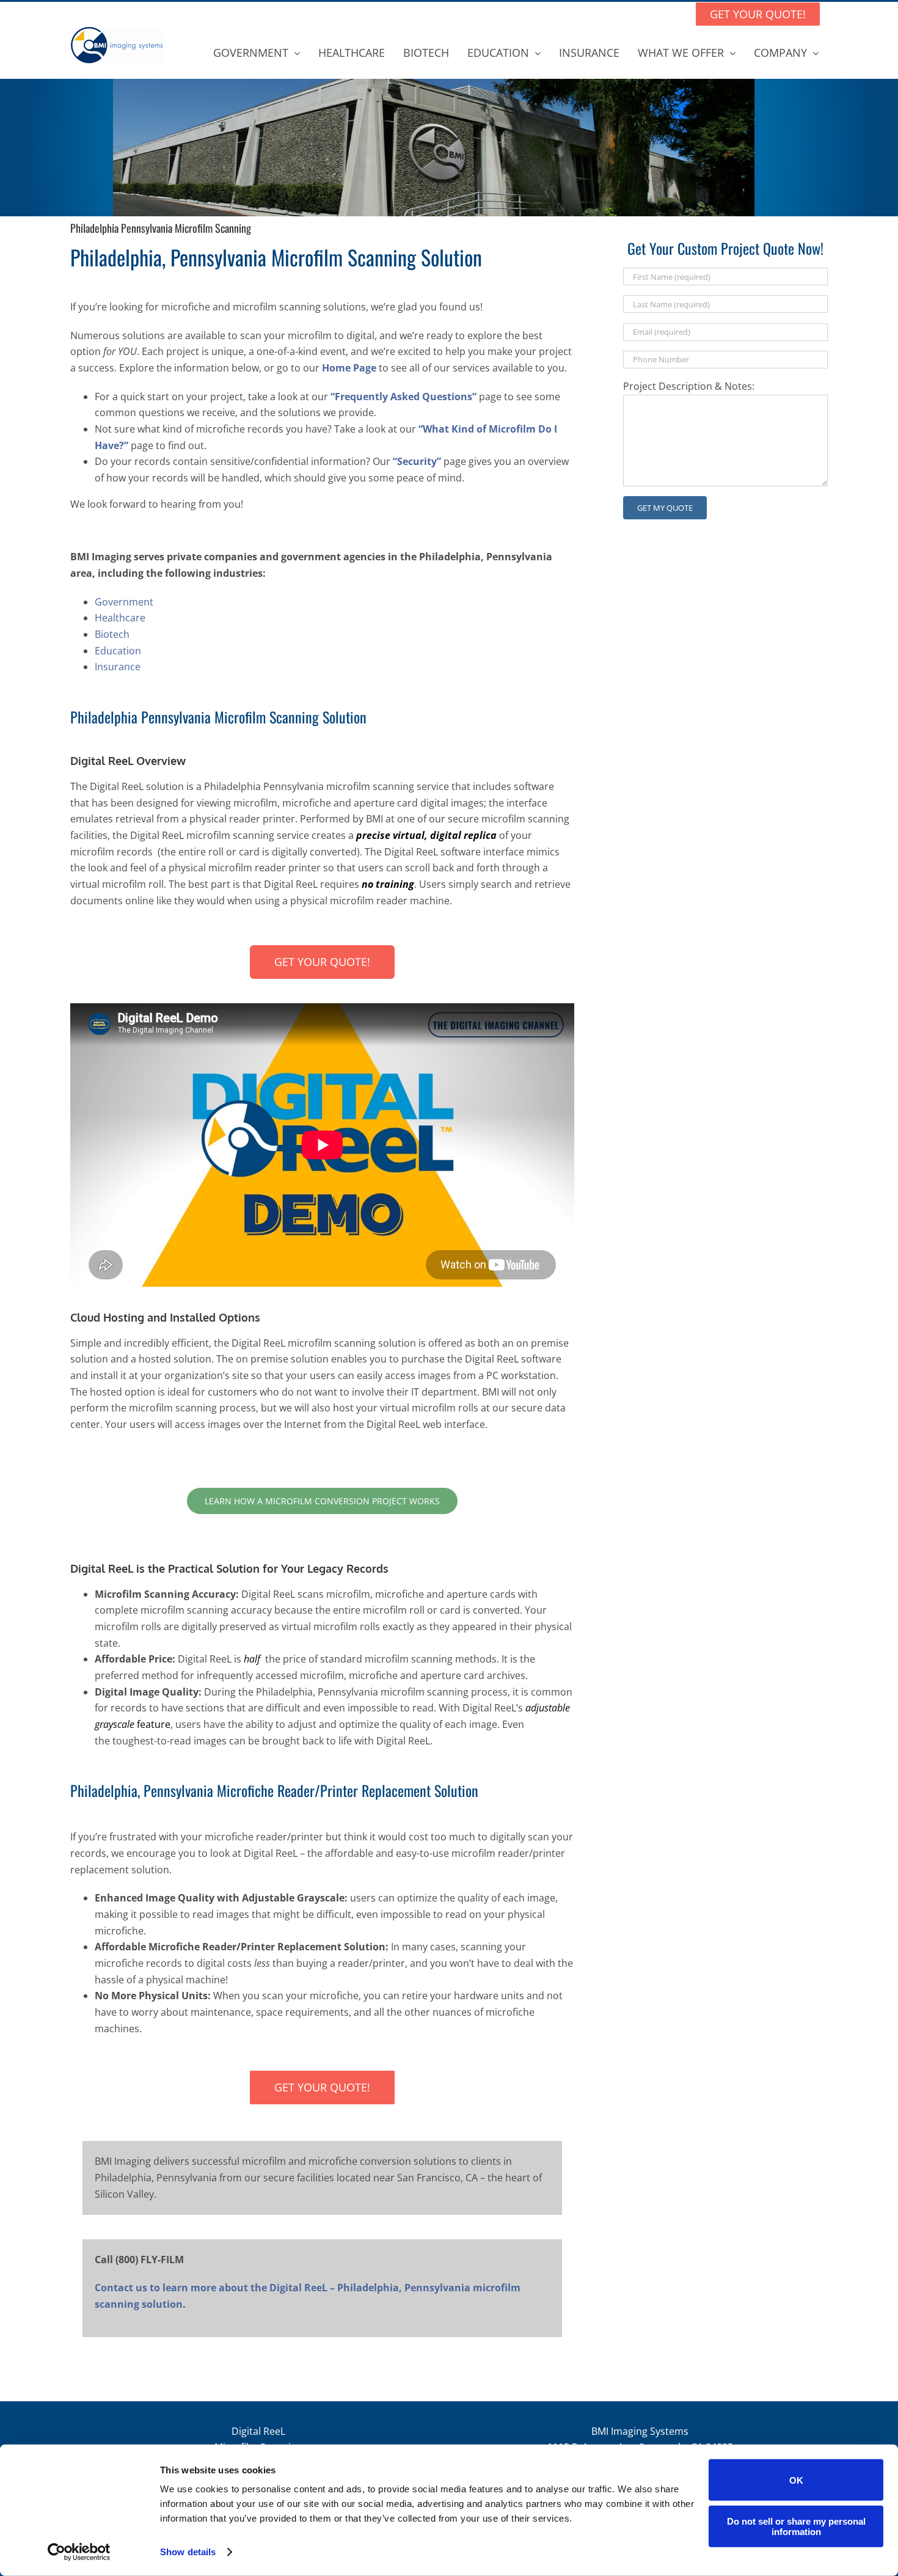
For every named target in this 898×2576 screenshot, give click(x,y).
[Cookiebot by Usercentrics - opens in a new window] (79, 2552)
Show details (188, 2552)
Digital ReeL (258, 2431)
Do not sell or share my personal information (796, 2526)
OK (796, 2480)
